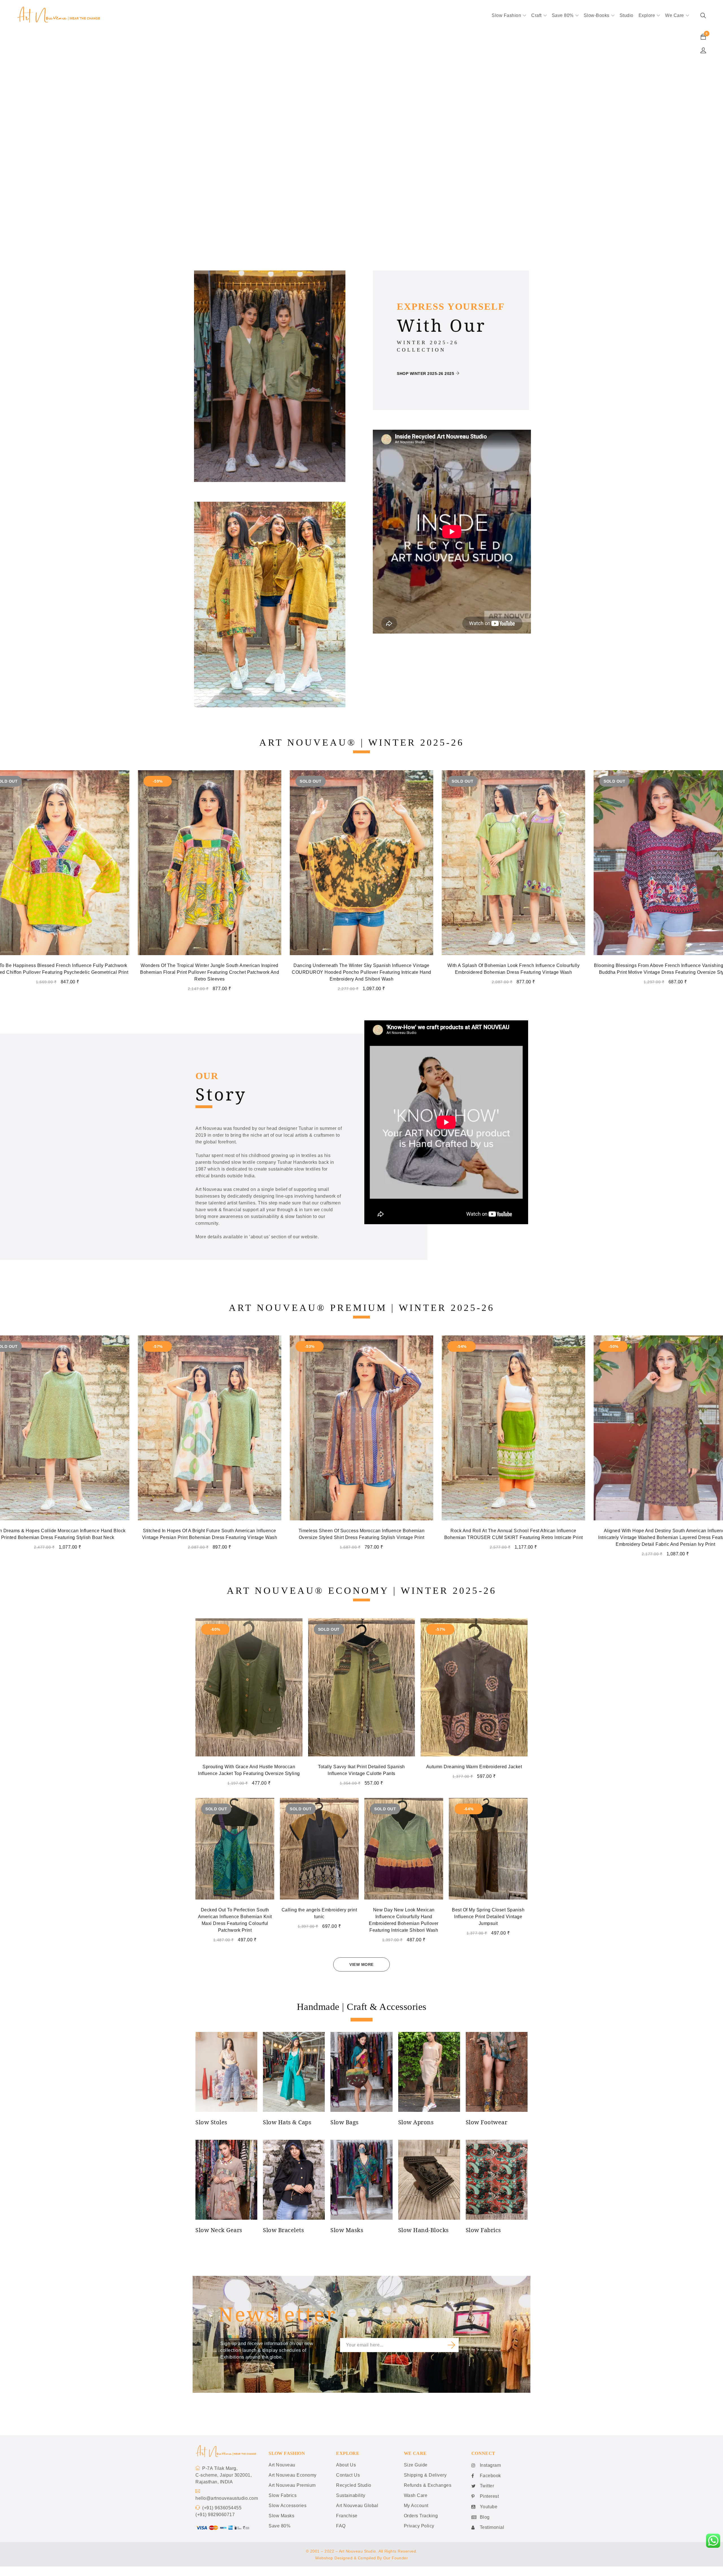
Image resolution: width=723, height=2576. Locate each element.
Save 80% (279, 2526)
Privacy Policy (419, 2526)
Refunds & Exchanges (428, 2485)
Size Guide (416, 2465)
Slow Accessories (288, 2506)
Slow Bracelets (283, 2230)
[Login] (703, 50)
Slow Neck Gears (219, 2230)
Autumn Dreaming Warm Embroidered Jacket (474, 1767)
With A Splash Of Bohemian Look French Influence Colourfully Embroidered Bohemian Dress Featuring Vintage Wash (210, 969)
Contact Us (348, 2475)
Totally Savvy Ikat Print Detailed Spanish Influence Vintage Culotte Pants (361, 1770)
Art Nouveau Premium (292, 2485)
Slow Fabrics (483, 2230)
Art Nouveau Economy (293, 2475)
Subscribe (452, 2345)
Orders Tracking (421, 2516)
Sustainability (351, 2495)
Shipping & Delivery (425, 2475)
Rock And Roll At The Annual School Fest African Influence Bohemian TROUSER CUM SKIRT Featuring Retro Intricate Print (210, 1534)
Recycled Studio (354, 2485)
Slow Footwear (487, 2122)
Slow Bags (345, 2122)
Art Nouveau (282, 2465)
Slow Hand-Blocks (423, 2230)
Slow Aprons (416, 2122)
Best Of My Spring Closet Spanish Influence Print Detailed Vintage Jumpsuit (488, 1917)
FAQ (341, 2526)
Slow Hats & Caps (287, 2122)
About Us (346, 2465)
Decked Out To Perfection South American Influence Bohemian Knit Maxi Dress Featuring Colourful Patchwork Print (235, 1920)
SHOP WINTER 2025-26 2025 (425, 374)
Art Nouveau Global (357, 2506)
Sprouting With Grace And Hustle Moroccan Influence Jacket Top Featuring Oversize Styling (249, 1770)
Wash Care (416, 2495)
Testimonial (492, 2527)
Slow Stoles (211, 2122)
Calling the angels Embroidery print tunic (319, 1913)
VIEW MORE (361, 1964)
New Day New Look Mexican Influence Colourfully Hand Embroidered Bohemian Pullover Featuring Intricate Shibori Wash (404, 1920)
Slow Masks (347, 2230)
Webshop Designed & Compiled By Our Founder (361, 2558)
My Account (416, 2506)
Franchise (347, 2516)
